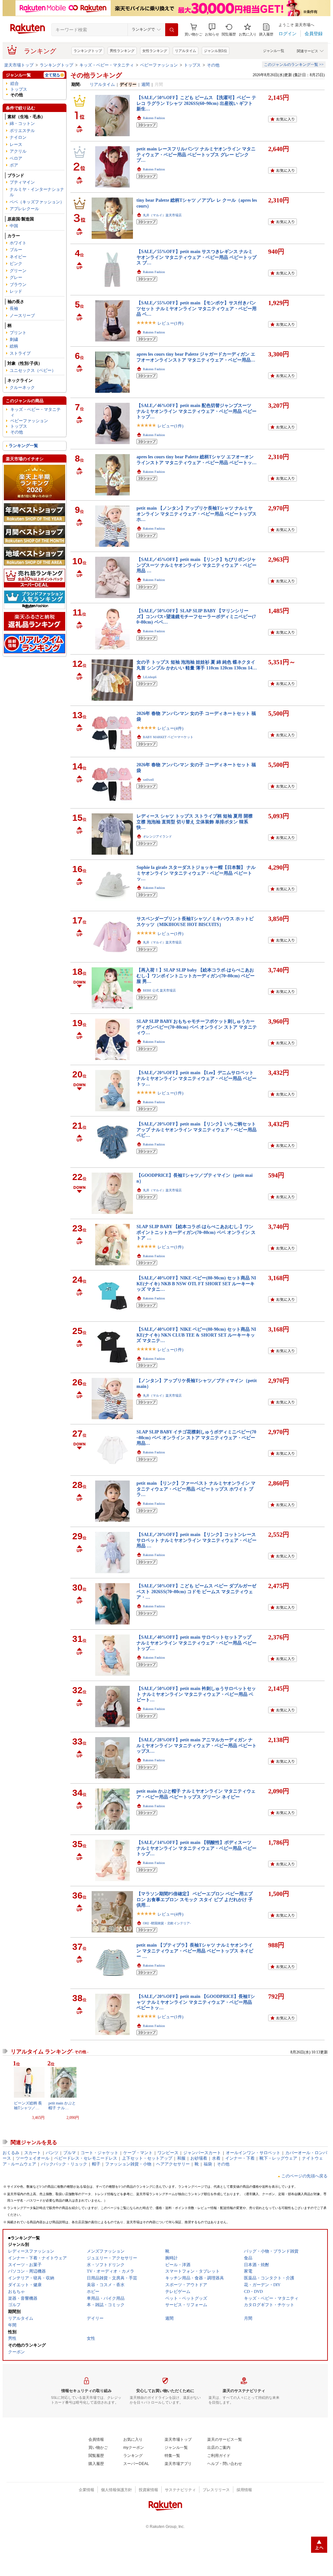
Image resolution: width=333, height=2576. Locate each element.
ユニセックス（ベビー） (33, 370)
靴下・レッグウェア (278, 2158)
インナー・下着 (240, 2158)
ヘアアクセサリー (173, 2164)
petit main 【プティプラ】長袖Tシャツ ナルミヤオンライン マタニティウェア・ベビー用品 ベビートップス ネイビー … (195, 1951)
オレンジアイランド (157, 836)
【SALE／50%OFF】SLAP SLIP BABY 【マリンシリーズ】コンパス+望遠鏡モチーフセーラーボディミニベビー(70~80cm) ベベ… (196, 616)
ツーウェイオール (33, 2158)
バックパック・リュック (64, 2164)
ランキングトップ (88, 51)
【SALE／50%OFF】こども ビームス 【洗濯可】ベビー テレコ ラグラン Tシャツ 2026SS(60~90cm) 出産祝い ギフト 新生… (196, 103)
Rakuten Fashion (154, 118)
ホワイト (18, 243)
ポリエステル (22, 131)
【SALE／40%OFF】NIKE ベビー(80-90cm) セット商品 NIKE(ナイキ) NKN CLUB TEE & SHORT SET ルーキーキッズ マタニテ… (196, 1335)
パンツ (52, 2153)
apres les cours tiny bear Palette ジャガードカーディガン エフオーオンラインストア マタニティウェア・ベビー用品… (196, 357)
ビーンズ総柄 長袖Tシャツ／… (28, 2105)
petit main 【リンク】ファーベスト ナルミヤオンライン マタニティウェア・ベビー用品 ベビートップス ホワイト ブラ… (196, 1489)
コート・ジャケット (100, 2153)
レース (16, 144)
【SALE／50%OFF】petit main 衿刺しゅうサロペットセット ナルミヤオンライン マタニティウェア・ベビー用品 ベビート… (196, 1694)
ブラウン (18, 285)
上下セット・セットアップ (147, 2158)
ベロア (16, 158)
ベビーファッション (159, 65)
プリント (18, 333)
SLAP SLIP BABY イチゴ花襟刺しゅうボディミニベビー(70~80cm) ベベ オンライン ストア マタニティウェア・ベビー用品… (196, 1437)
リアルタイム (186, 51)
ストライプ (20, 353)
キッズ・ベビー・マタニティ (107, 65)
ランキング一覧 (23, 446)
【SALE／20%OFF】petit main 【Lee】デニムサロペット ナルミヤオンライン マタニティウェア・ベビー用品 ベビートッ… (197, 1078)
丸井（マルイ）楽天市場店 (162, 215)
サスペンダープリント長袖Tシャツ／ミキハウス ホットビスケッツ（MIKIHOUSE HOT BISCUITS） (195, 921)
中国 (14, 226)
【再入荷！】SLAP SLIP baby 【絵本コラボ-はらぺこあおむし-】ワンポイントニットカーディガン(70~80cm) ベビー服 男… (196, 976)
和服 (181, 2158)
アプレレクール (24, 209)
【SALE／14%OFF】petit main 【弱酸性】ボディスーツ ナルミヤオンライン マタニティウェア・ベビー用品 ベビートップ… (197, 1848)
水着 (216, 2158)
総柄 (14, 346)
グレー (16, 277)
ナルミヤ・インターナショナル (37, 192)
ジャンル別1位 (216, 51)
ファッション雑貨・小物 (128, 2164)
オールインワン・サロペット (253, 2153)
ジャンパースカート (202, 2153)
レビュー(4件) (170, 728)
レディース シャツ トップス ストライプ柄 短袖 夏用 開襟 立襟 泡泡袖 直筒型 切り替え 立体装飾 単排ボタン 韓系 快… (195, 822)
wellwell (148, 780)
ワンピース (168, 2153)
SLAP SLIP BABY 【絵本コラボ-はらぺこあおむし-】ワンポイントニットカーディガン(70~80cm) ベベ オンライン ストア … (196, 1232)
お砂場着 (199, 2158)
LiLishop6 (150, 677)
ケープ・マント (138, 2153)
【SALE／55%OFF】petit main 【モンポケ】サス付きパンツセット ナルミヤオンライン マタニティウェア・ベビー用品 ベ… (197, 308)
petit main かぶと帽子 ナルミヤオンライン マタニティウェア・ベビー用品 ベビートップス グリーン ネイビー (196, 1794)
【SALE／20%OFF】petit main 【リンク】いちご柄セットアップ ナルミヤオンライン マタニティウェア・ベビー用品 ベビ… (197, 1130)
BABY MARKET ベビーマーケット (168, 737)
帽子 (96, 2164)
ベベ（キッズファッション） (37, 202)
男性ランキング (122, 51)
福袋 (208, 2164)
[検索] (172, 30)
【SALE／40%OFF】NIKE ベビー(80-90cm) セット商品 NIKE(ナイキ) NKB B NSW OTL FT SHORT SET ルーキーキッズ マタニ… (196, 1283)
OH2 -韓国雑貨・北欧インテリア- (167, 1923)
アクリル (18, 151)
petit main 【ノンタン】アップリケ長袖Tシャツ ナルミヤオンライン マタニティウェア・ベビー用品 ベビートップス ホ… (197, 514)
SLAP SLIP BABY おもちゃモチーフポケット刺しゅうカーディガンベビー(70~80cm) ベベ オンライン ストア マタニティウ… (197, 1027)
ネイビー (18, 257)
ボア (14, 165)
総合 (15, 83)
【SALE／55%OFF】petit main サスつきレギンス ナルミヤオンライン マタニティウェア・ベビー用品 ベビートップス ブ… (197, 257)
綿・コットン (22, 123)
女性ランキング (155, 51)
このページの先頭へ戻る (304, 2176)
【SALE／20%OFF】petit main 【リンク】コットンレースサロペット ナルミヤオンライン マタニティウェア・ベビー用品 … (197, 1540)
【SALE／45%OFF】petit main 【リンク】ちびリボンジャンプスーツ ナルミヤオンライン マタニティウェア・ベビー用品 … (197, 565)
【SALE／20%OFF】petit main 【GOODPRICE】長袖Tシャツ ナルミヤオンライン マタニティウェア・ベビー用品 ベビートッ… (196, 2002)
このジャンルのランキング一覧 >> (294, 65)
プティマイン (22, 182)
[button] (212, 30)
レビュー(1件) (170, 323)
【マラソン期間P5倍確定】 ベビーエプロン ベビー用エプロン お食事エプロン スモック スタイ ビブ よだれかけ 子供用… (195, 1899)
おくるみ (11, 2153)
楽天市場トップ (19, 65)
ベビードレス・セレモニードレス (86, 2158)
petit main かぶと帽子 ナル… (62, 2105)
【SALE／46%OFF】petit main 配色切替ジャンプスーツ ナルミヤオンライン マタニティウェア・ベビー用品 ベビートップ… (197, 411)
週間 (146, 84)
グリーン (18, 271)
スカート (33, 2153)
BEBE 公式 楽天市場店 (159, 990)
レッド (16, 291)
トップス (192, 65)
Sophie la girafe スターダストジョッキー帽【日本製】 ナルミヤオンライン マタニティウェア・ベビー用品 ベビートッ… (196, 873)
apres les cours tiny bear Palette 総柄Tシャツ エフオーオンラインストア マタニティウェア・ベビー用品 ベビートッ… (197, 459)
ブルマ (70, 2153)
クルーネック (22, 387)
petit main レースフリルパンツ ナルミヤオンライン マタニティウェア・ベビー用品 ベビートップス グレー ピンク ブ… (196, 154)
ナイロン (18, 137)
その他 (213, 65)
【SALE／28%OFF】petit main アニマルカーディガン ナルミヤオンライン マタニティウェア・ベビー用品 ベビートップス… (197, 1745)
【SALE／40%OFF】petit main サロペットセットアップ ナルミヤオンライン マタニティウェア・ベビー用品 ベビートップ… (197, 1643)
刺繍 (14, 339)
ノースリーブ (22, 316)
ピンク (16, 264)
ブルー (16, 250)
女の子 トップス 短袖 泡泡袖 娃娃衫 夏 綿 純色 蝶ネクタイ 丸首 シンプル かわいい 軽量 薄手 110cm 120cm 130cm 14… (197, 665)
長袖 (14, 308)
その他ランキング (96, 75)
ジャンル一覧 (274, 51)
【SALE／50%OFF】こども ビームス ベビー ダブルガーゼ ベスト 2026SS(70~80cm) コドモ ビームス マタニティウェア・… (196, 1591)
